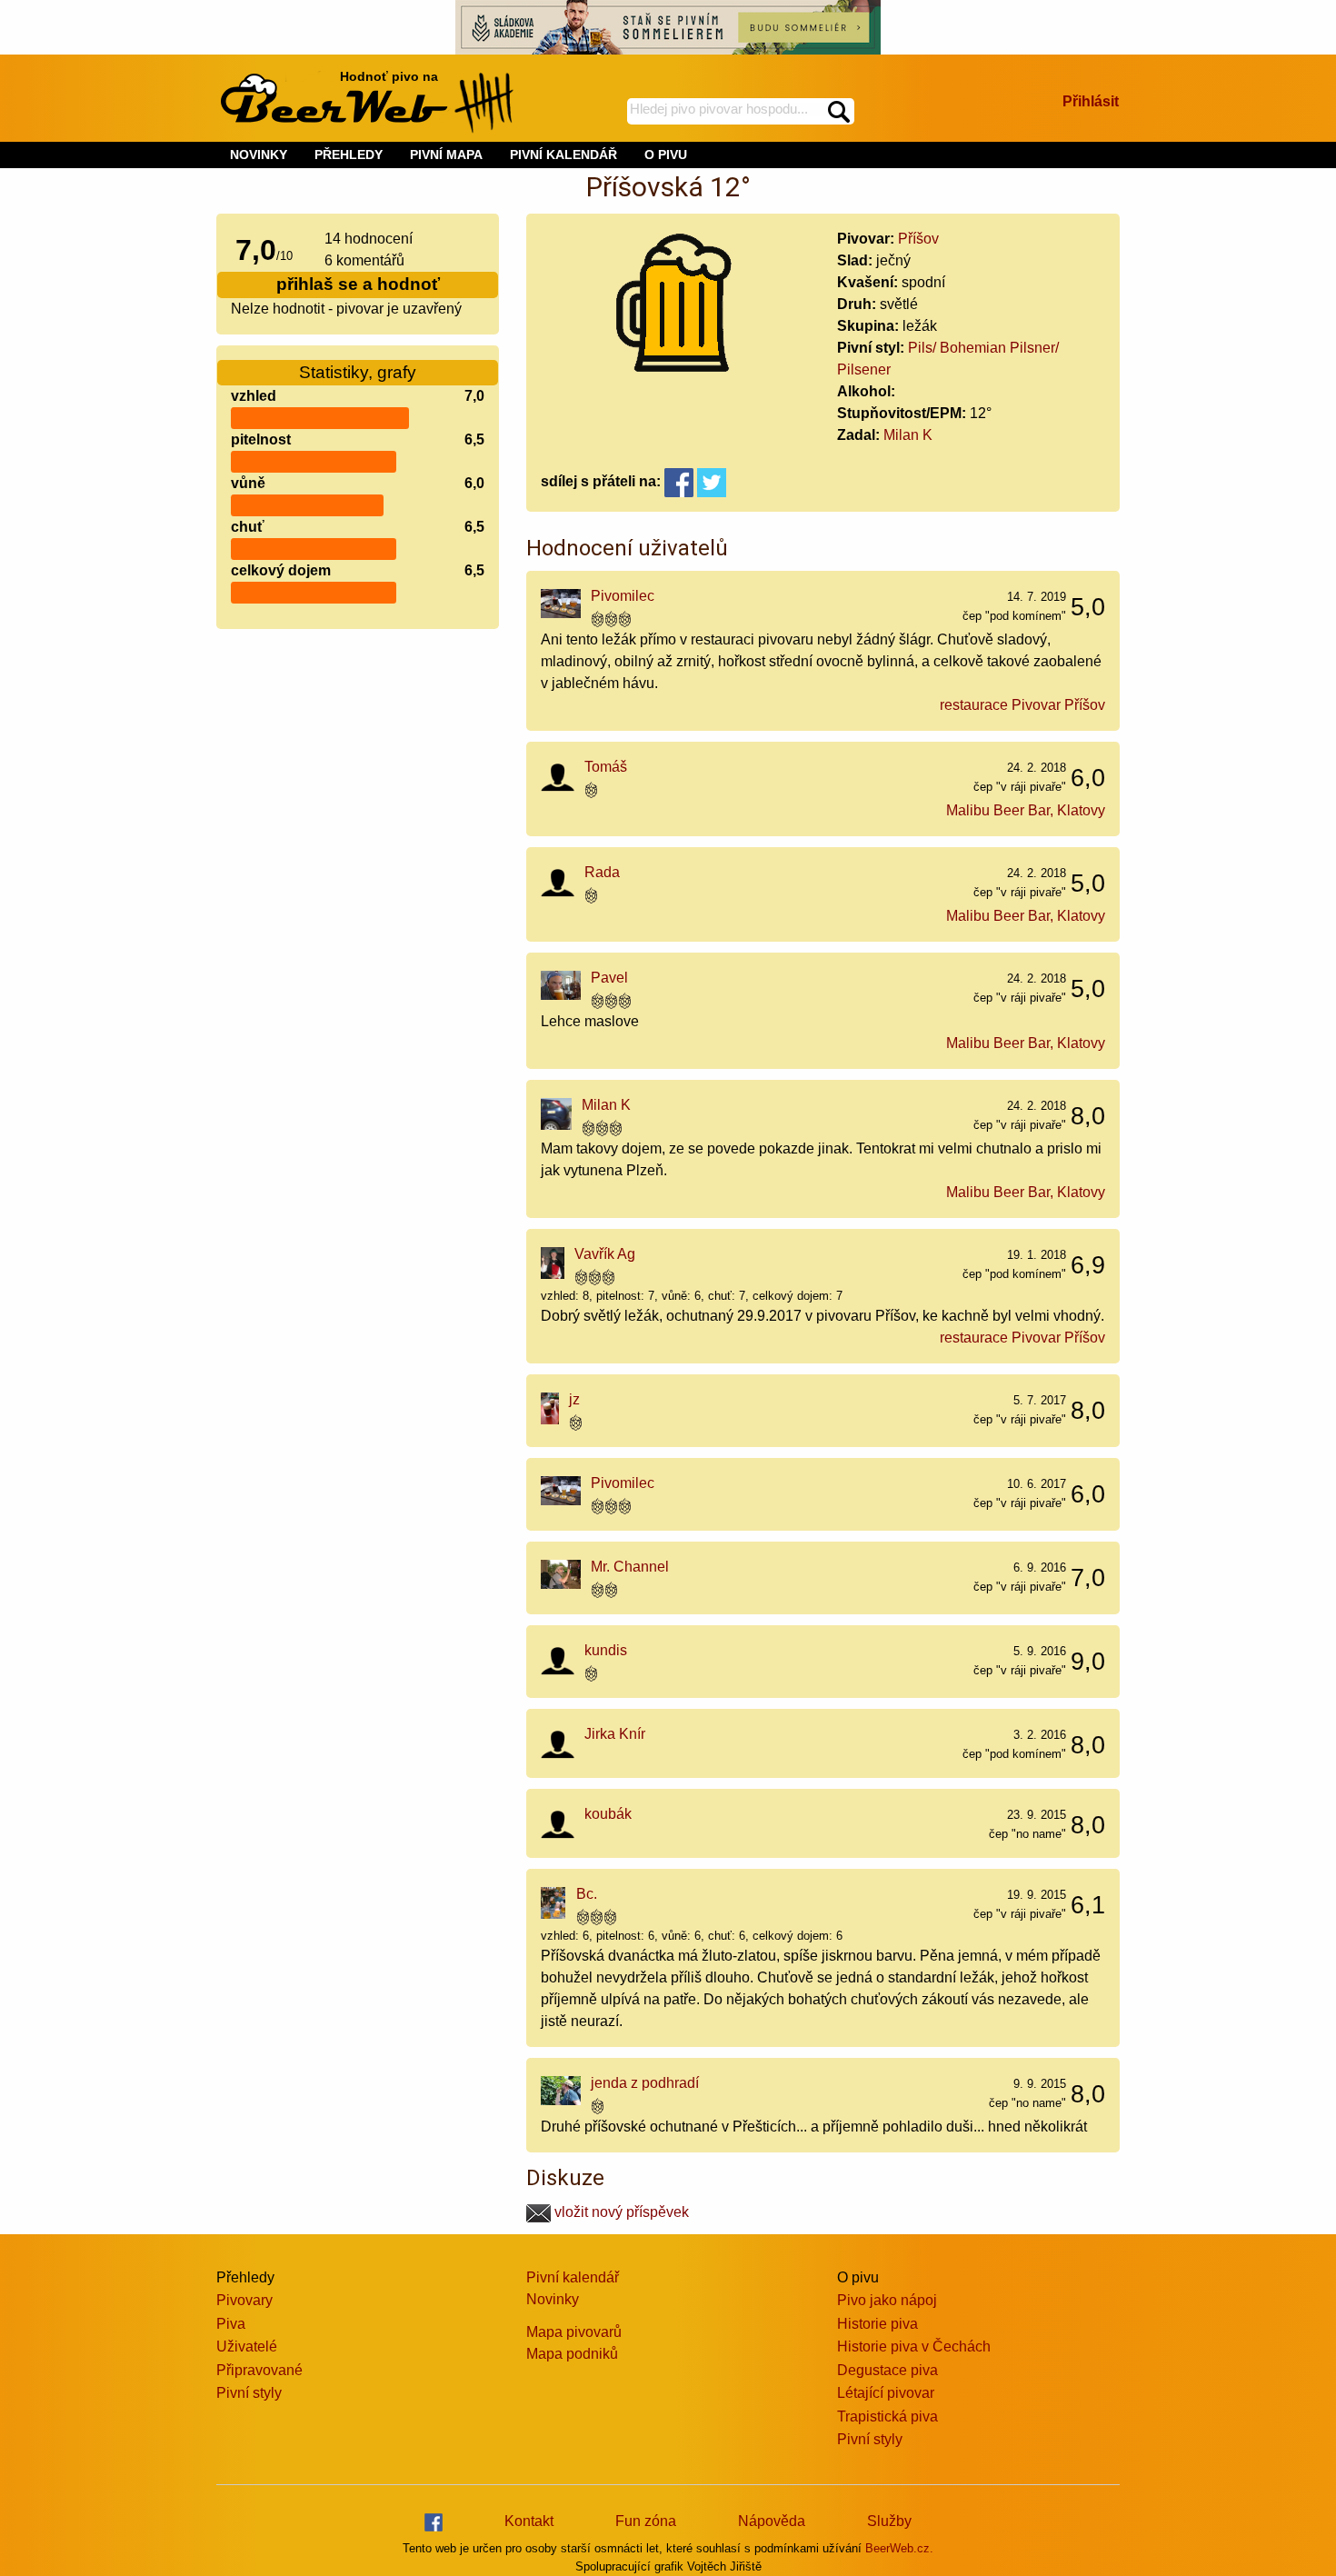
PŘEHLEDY (349, 155)
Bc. (587, 1894)
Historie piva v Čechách (914, 2346)
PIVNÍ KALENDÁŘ (563, 155)
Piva (231, 2324)
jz (574, 1399)
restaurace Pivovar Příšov (1022, 705)
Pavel (609, 978)
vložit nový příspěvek (620, 2212)
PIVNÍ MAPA (446, 155)
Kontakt (529, 2521)
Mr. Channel (630, 1567)
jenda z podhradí (645, 2083)
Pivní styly (249, 2393)
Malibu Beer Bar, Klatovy (1026, 810)
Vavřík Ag (605, 1254)
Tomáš (606, 767)
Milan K (908, 435)
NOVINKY (259, 155)
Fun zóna (646, 2521)
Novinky (553, 2299)
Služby (889, 2521)
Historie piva (877, 2324)
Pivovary (244, 2300)
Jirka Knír (615, 1734)
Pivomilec (623, 596)
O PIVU (666, 155)
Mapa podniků (572, 2354)
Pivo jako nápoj (887, 2300)
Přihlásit (1091, 101)
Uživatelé (247, 2346)
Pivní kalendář (573, 2277)
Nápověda (772, 2521)
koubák (608, 1814)
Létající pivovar (886, 2393)
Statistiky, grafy (358, 372)
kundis (606, 1650)
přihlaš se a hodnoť (358, 284)
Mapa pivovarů (574, 2332)
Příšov (918, 239)
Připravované (259, 2370)
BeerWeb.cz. (899, 2548)
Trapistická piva (887, 2416)
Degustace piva (887, 2370)
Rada (602, 872)
